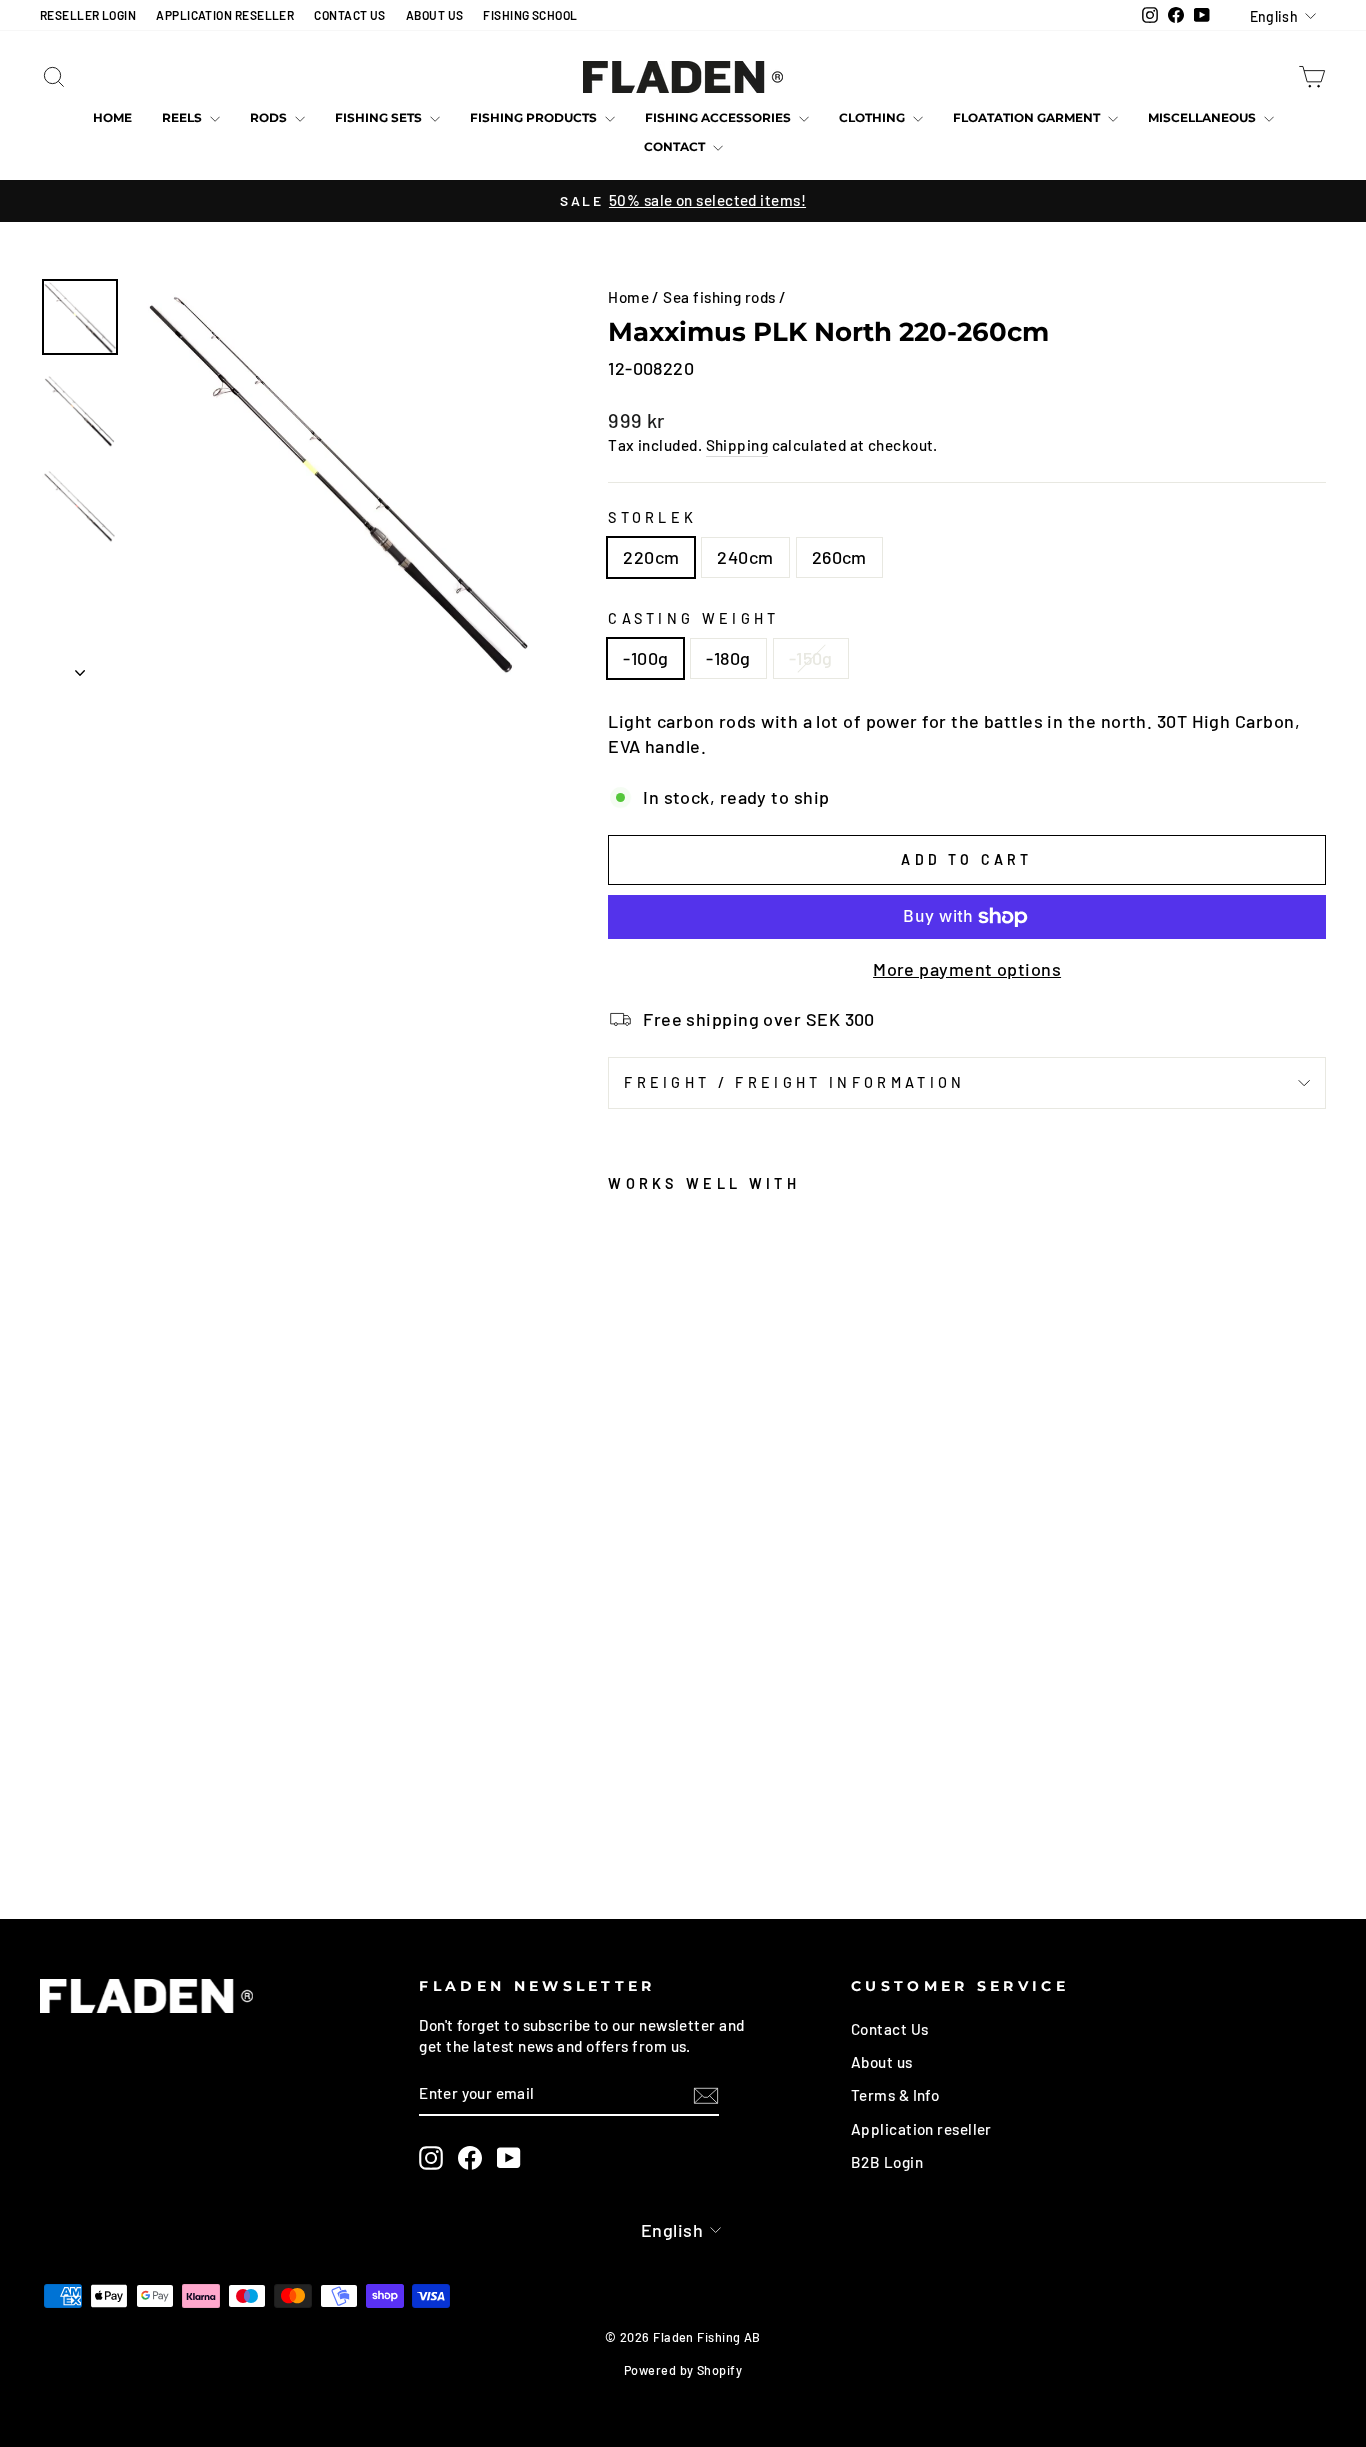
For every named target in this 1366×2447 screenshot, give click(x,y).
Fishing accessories (719, 117)
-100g (645, 658)
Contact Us (890, 2029)
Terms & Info (895, 2095)
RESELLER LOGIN (88, 15)
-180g (728, 658)
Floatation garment (1028, 117)
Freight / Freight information (794, 1082)
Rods (270, 117)
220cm (651, 557)
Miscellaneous (1203, 117)
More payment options (967, 969)
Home (112, 117)
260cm (839, 557)
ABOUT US (435, 15)
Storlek (652, 517)
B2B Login (887, 2162)
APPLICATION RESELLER (225, 15)
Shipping (737, 445)
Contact (676, 146)
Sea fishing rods (719, 297)
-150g (811, 658)
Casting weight (693, 618)
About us (882, 2062)
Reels (183, 117)
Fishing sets (380, 117)
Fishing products (535, 117)
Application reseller (921, 2129)
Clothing (873, 117)
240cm (745, 557)
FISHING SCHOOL (530, 15)
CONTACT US (350, 15)
